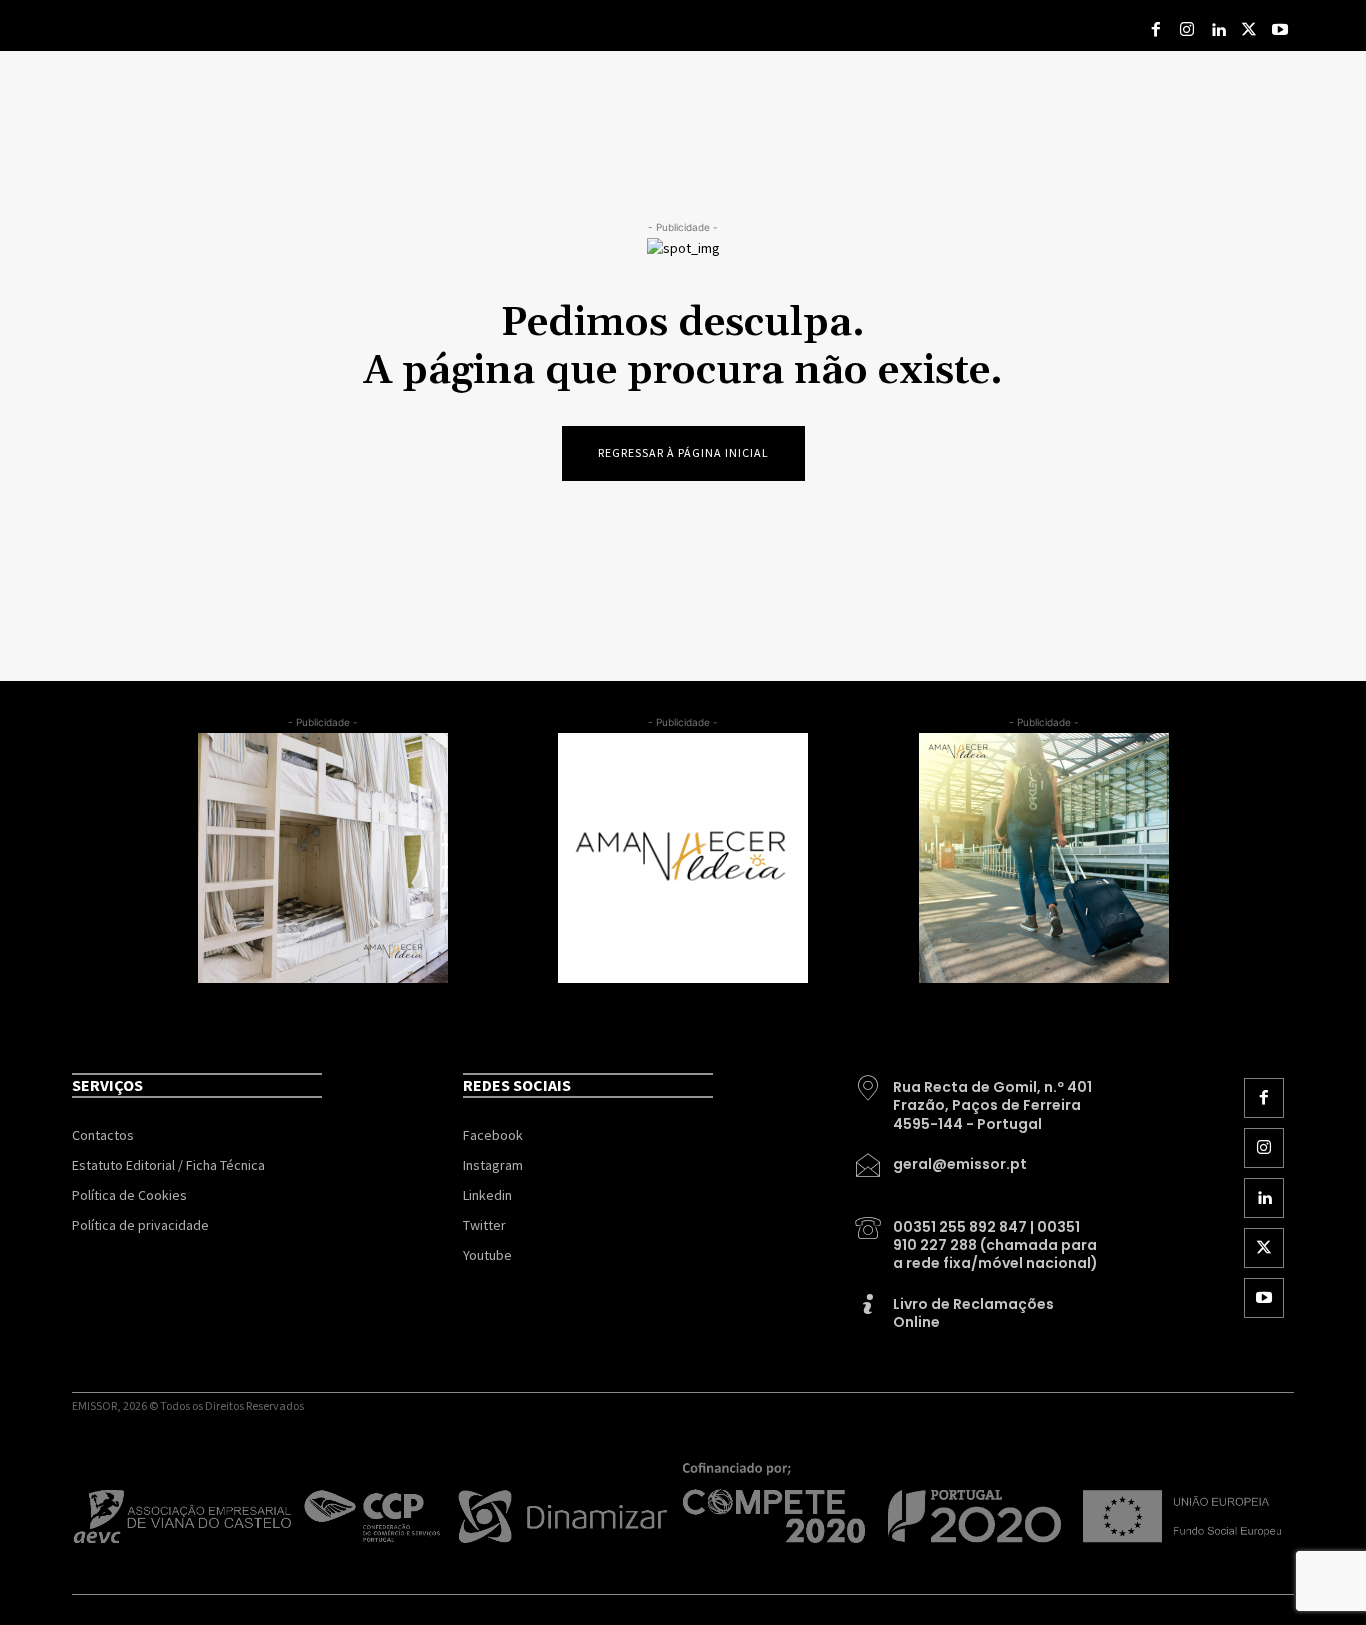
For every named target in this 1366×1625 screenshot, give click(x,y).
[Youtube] (1279, 30)
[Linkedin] (1218, 30)
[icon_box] (978, 1098)
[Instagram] (1187, 30)
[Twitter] (1248, 30)
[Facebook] (1156, 30)
